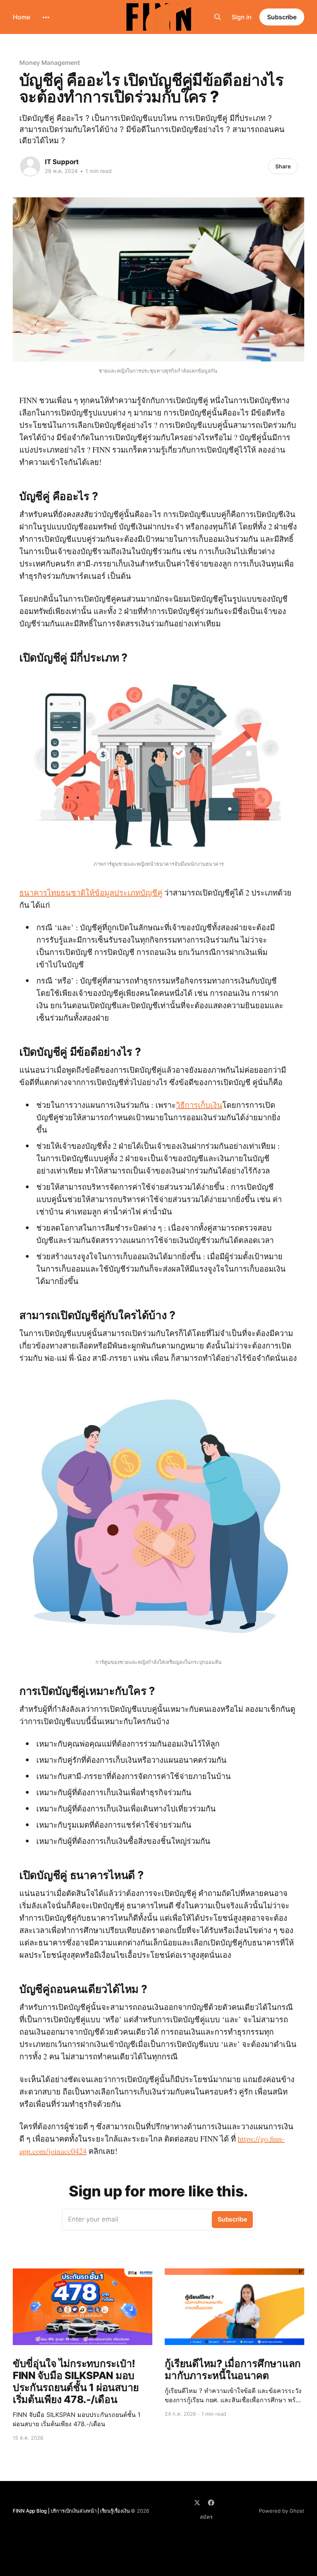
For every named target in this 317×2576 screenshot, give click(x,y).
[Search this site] (218, 17)
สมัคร (206, 2517)
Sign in (242, 17)
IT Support (62, 162)
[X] (197, 2503)
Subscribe (282, 17)
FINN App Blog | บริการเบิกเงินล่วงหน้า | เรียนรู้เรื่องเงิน (72, 2511)
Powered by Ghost (282, 2511)
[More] (46, 17)
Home (21, 17)
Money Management (50, 63)
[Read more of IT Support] (30, 166)
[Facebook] (211, 2503)
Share (283, 166)
